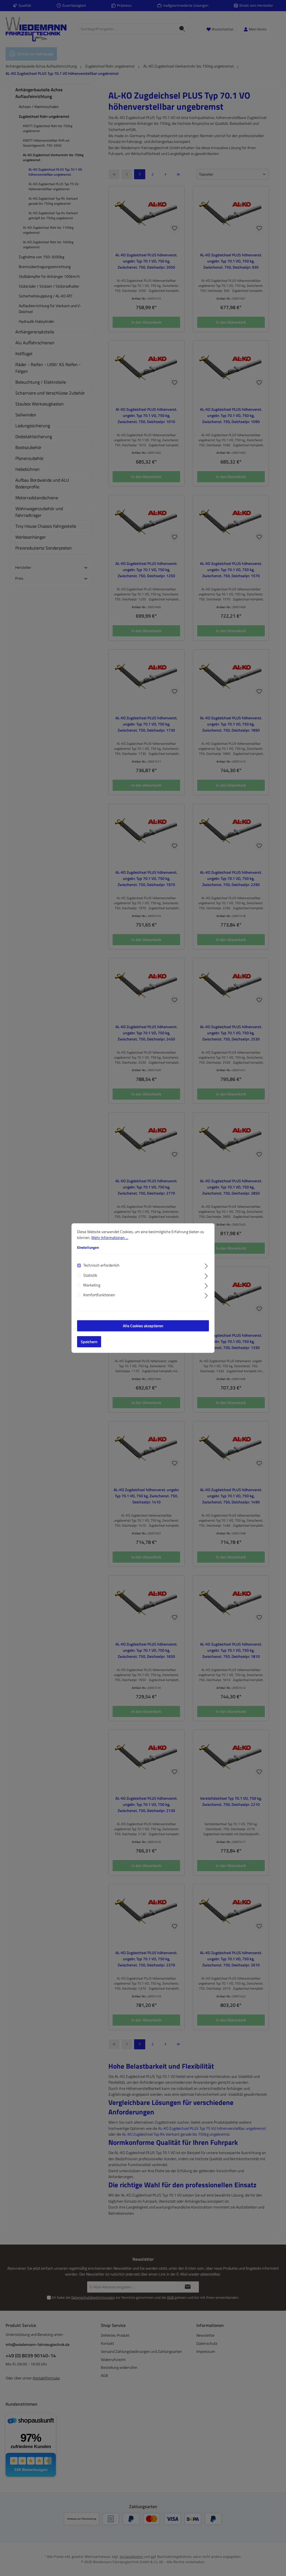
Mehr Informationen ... (110, 1238)
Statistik (90, 1275)
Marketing (92, 1285)
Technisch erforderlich (101, 1265)
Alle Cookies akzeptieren (143, 1326)
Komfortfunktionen (99, 1295)
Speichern (89, 1342)
